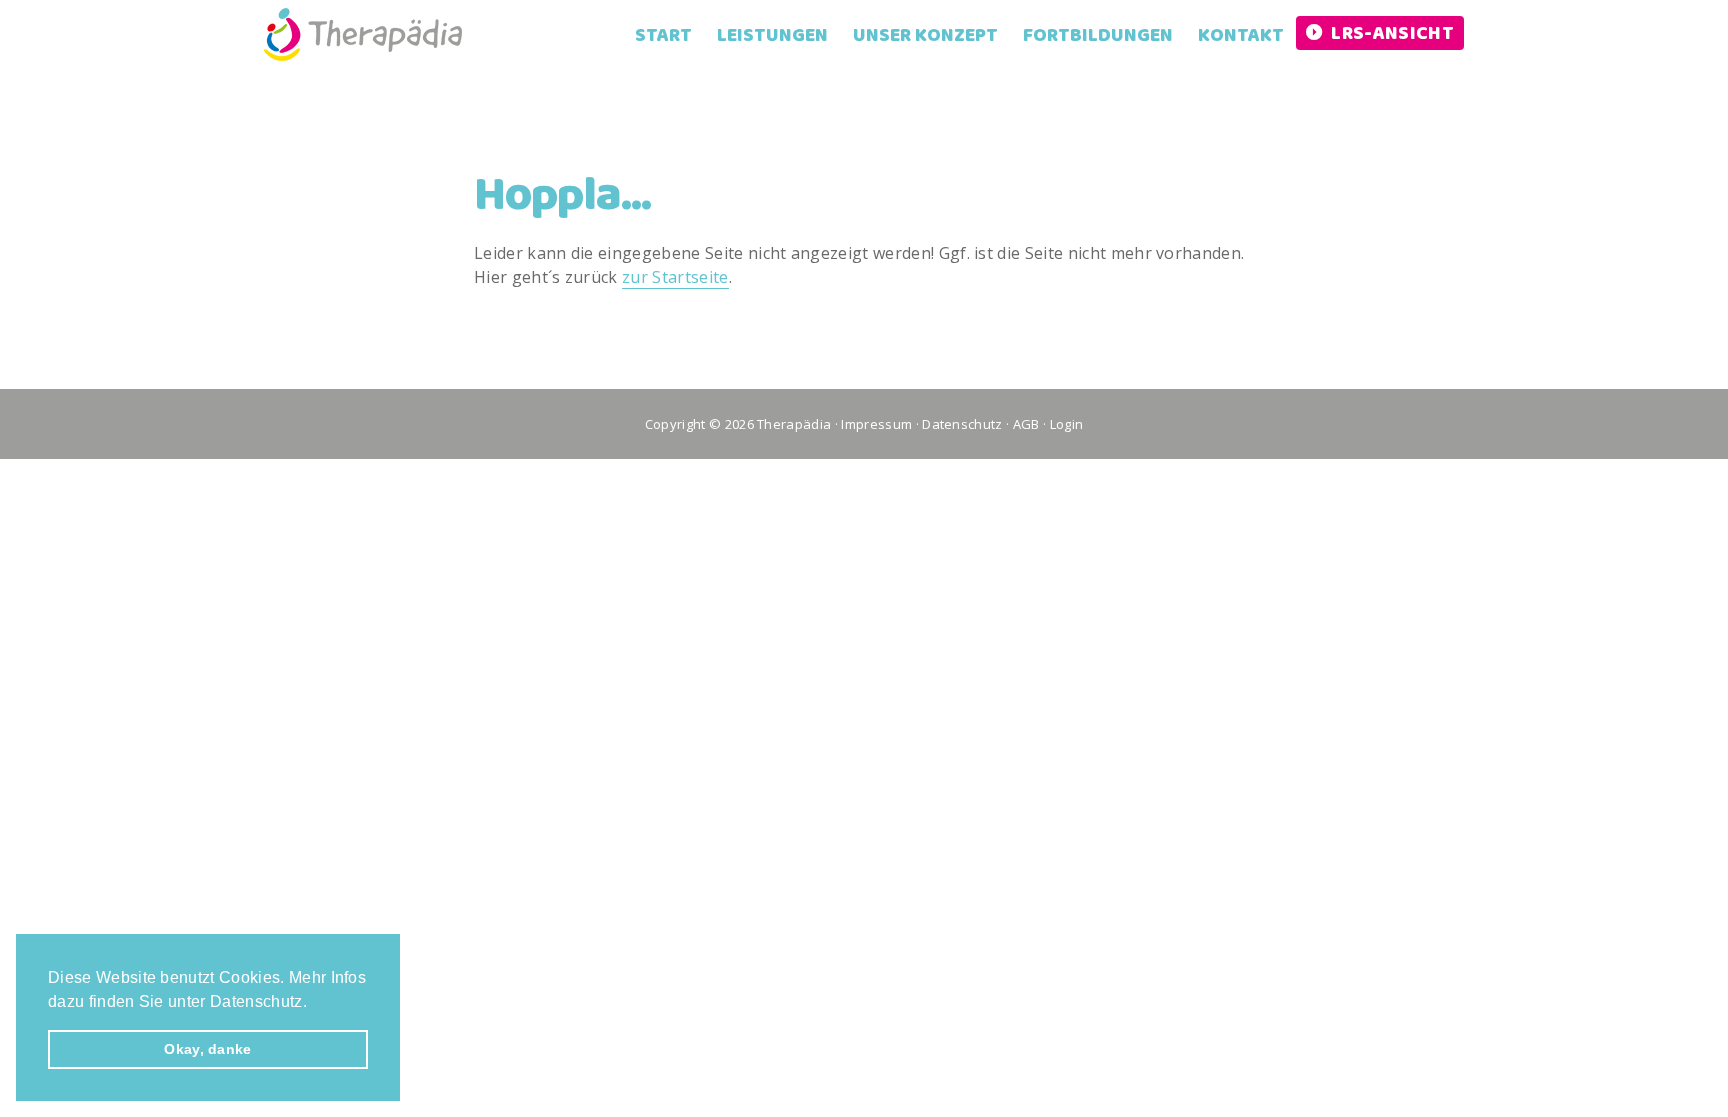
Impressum (876, 424)
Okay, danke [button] (208, 1049)
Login (1067, 424)
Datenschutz (962, 424)
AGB (1026, 424)
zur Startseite (675, 277)
